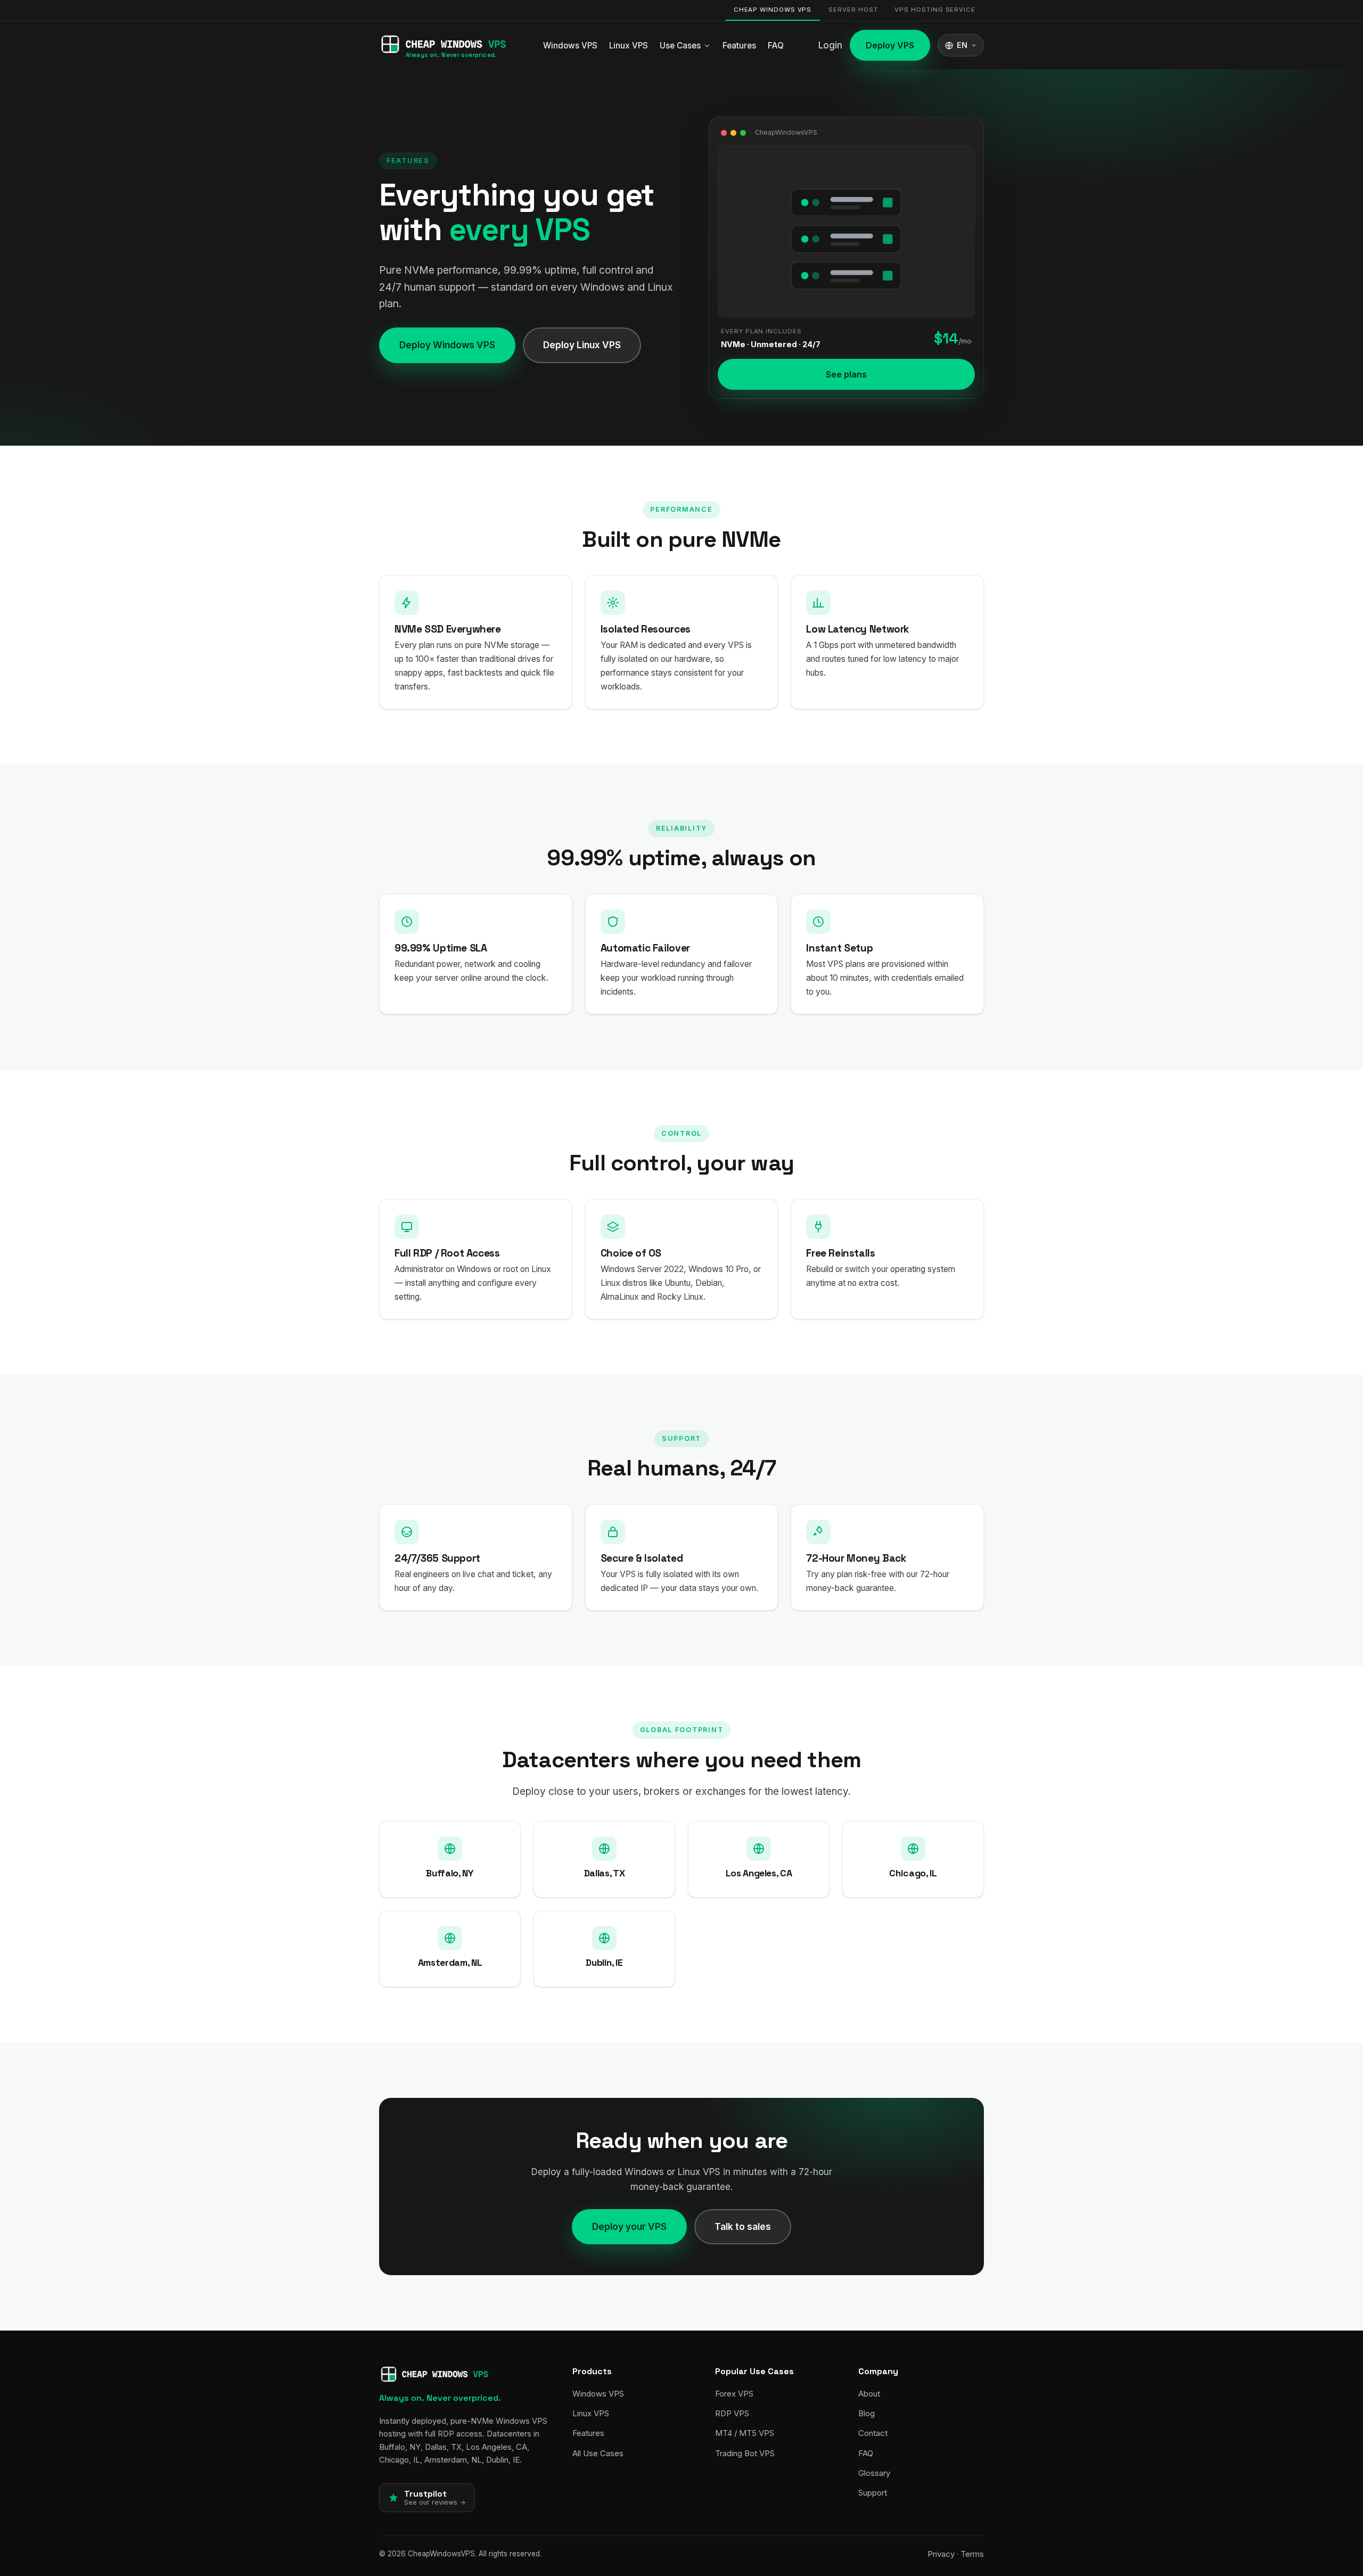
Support (873, 2493)
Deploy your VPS (629, 2226)
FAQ (776, 46)
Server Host (853, 10)
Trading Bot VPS (745, 2453)
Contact (873, 2433)
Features (739, 46)
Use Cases (680, 46)
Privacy (941, 2554)
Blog (867, 2413)
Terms (972, 2554)
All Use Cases (598, 2453)
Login (830, 45)
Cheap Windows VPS (773, 10)
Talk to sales (743, 2226)
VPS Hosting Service (935, 10)
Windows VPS (570, 46)
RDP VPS (732, 2413)
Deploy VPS (890, 45)
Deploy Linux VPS (582, 345)
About (869, 2394)
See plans (846, 374)
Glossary (874, 2473)
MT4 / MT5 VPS (745, 2433)
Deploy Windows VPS (447, 345)
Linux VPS (629, 46)
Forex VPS (734, 2394)
